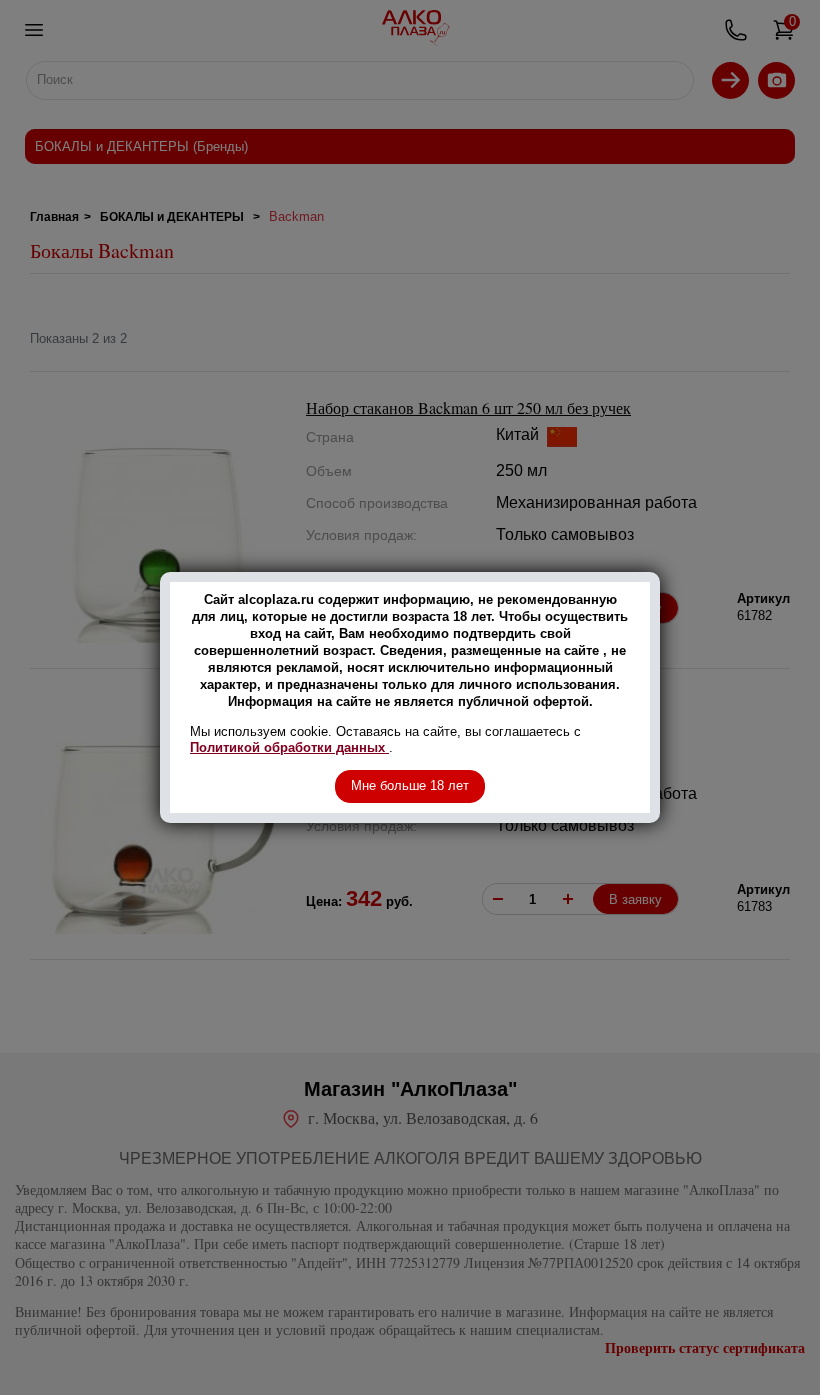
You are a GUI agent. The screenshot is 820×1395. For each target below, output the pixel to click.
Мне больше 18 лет (410, 785)
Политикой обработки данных (289, 747)
